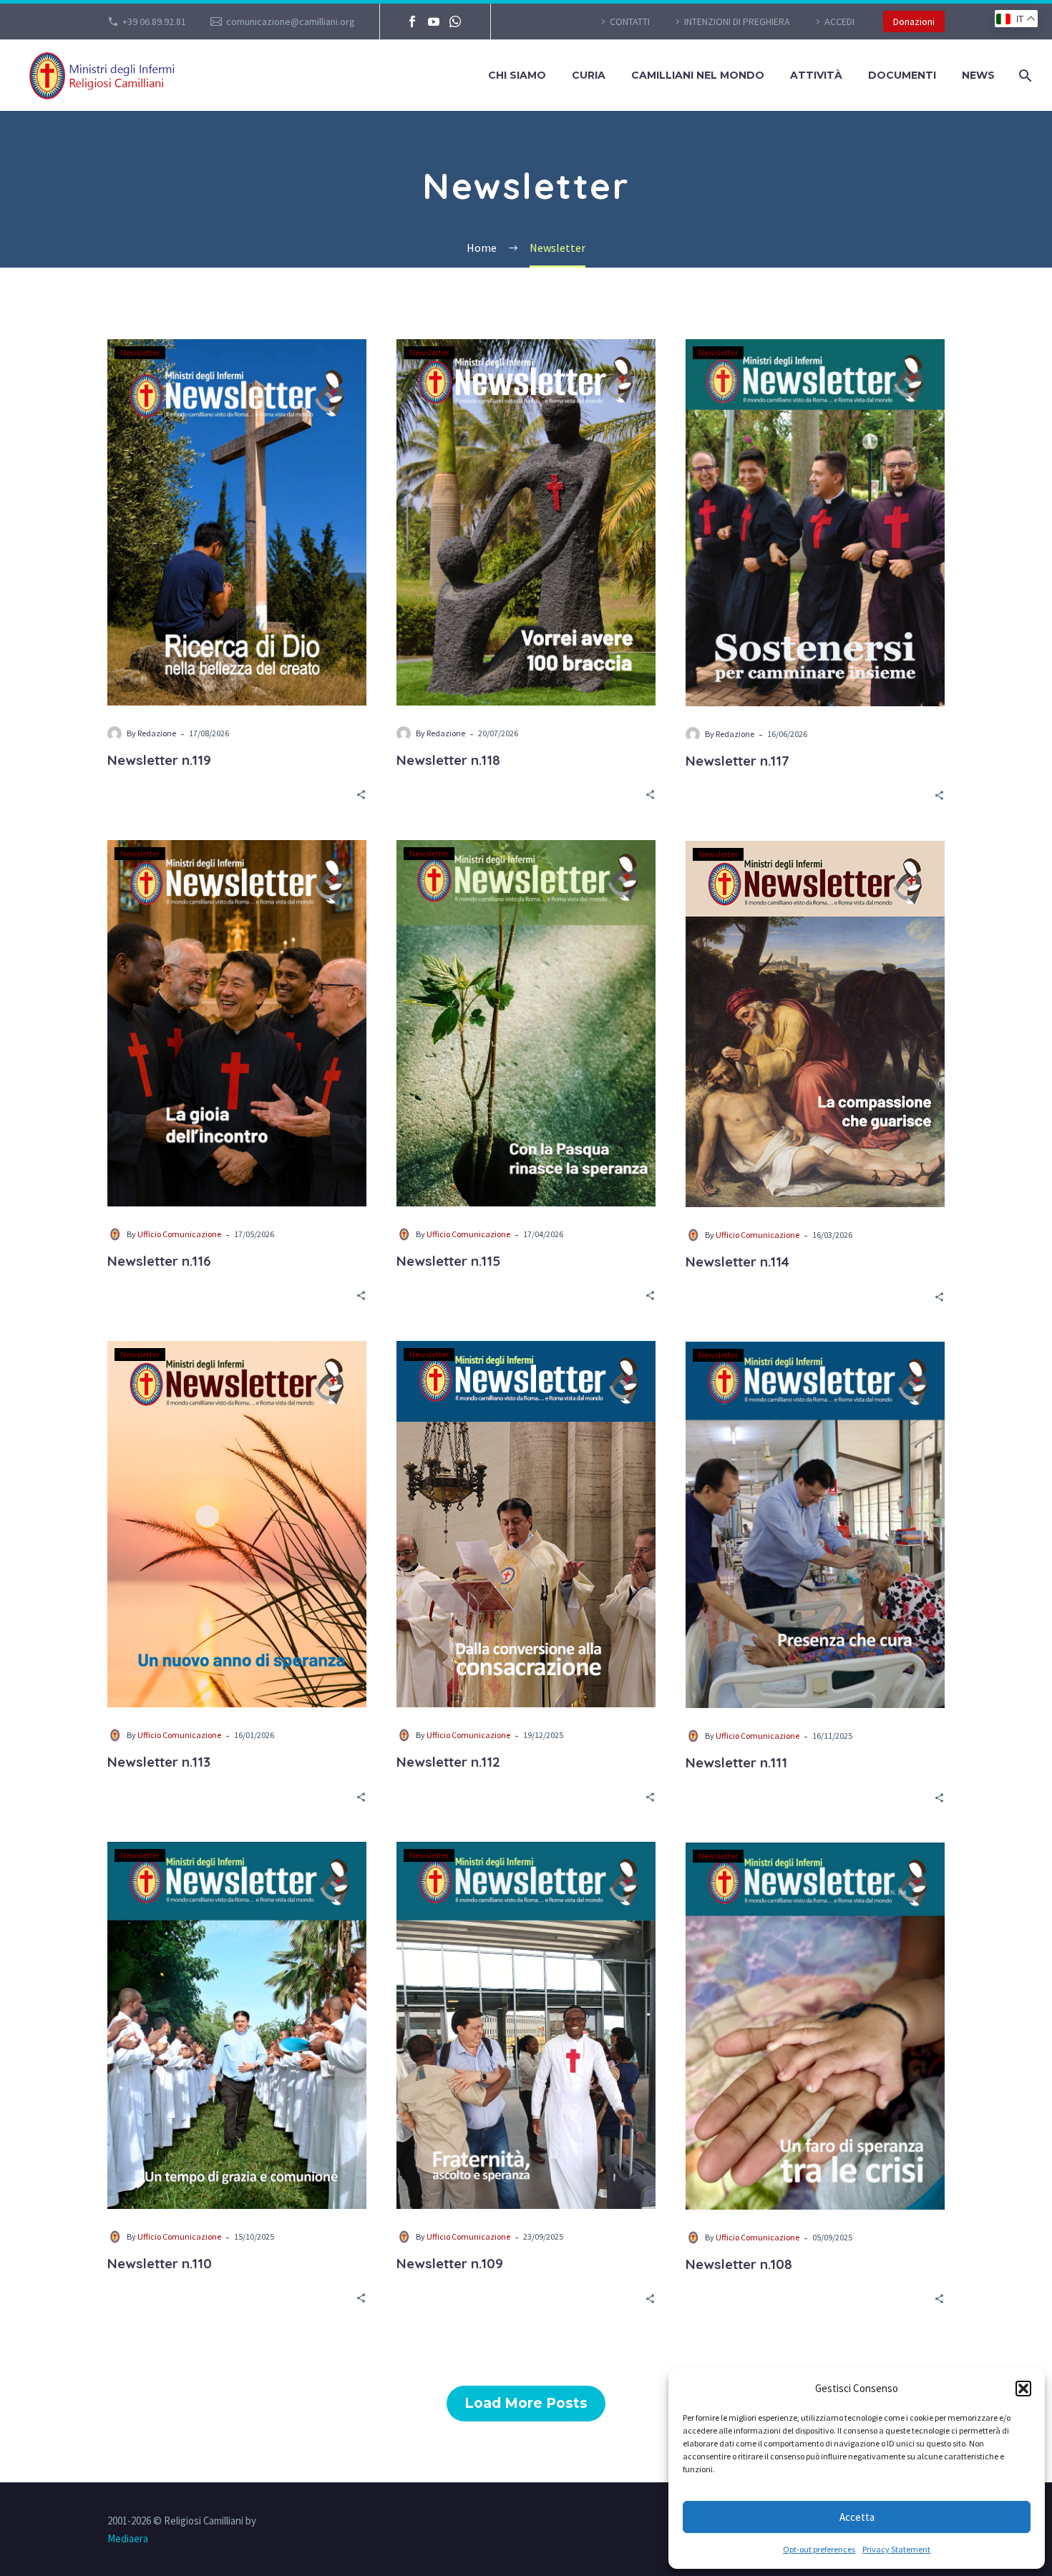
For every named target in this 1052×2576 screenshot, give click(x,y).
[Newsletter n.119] (237, 522)
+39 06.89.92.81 (154, 21)
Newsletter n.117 (737, 761)
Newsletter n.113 (159, 1762)
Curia (589, 75)
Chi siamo (517, 75)
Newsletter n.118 (448, 760)
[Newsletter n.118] (526, 522)
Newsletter (140, 352)
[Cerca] (1024, 75)
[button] (1023, 2389)
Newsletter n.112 (448, 1762)
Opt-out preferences (819, 2549)
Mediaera (128, 2538)
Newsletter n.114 (737, 1262)
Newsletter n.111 (736, 1762)
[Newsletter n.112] (526, 1524)
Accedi (839, 21)
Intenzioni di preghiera (737, 21)
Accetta (857, 2517)
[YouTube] (434, 21)
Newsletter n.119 (159, 760)
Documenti (902, 75)
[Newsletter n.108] (815, 2026)
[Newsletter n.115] (526, 1023)
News (978, 75)
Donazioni (914, 21)
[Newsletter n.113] (237, 1524)
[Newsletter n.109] (526, 2025)
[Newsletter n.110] (237, 2025)
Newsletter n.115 (448, 1261)
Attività (816, 75)
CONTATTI (630, 21)
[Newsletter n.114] (815, 1024)
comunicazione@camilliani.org (291, 21)
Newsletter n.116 (159, 1261)
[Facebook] (412, 21)
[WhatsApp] (455, 21)
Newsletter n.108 (739, 2264)
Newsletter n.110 (160, 2263)
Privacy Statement (896, 2549)
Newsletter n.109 (450, 2263)
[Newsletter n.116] (237, 1023)
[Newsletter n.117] (815, 523)
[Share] (361, 794)
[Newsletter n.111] (815, 1525)
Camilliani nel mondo (698, 75)
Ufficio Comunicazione (179, 1234)
